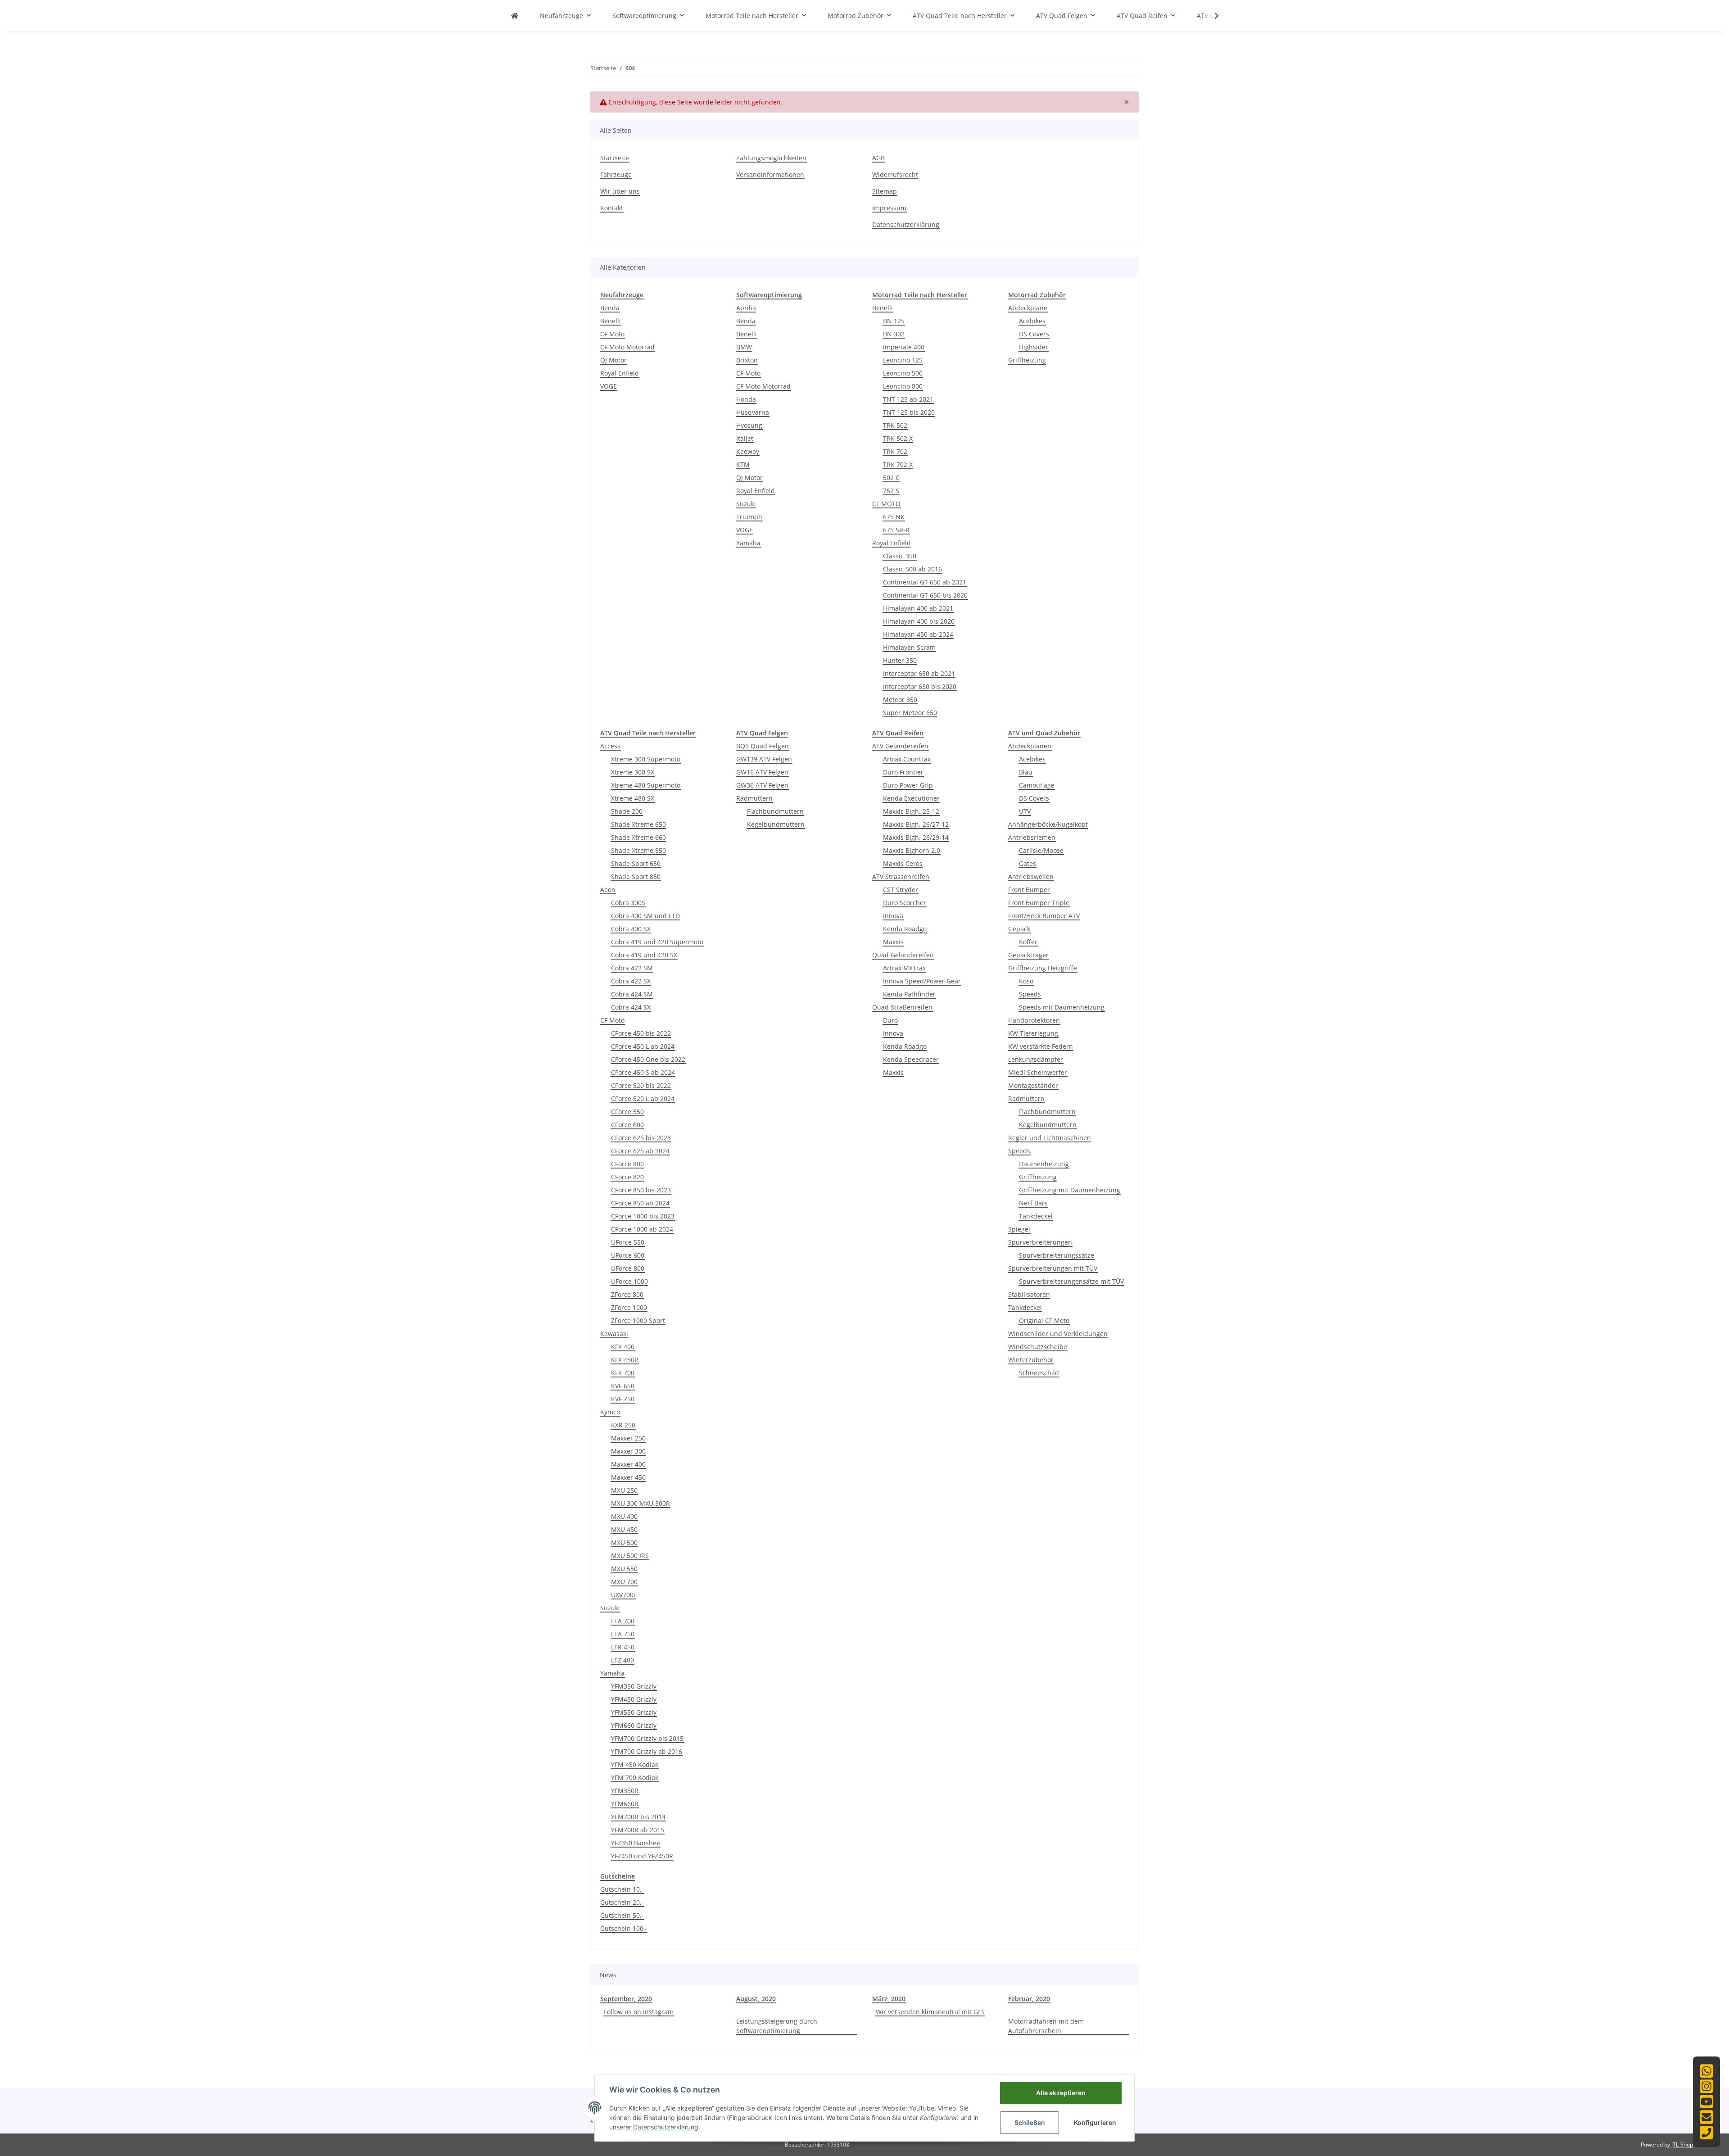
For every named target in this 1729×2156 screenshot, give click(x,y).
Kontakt (612, 208)
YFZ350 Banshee (636, 1843)
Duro (890, 1020)
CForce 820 (627, 1177)
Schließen (1030, 2122)
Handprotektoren (1034, 1020)
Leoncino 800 (903, 386)
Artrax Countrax (907, 759)
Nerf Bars (1033, 1203)
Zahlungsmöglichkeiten (771, 158)
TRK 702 (895, 451)
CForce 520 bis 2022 (641, 1085)
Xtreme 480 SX (633, 798)
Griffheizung (1027, 360)
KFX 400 (623, 1347)
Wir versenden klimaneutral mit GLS (930, 2012)
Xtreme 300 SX (633, 772)
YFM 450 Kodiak (635, 1764)
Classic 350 (900, 556)
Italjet (745, 438)
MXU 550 (624, 1569)
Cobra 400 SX (631, 929)
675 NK (894, 517)
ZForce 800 (627, 1294)
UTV (1025, 811)
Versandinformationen (770, 174)
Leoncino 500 (903, 373)
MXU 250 (624, 1490)
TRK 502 (895, 425)
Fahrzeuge (616, 174)
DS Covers (1034, 334)
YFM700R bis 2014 (638, 1817)
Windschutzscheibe (1038, 1347)
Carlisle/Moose (1041, 850)
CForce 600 (627, 1125)
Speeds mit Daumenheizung (1062, 1007)
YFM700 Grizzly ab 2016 (647, 1751)
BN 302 (894, 334)
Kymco (610, 1412)
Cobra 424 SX (631, 1007)
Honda (746, 399)
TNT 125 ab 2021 (908, 399)
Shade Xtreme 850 (638, 850)
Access (610, 746)
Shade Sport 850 (636, 876)
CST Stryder (901, 890)
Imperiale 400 (904, 347)
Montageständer (1033, 1085)
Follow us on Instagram (639, 2012)
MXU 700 (624, 1582)
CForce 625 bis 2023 (641, 1138)
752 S (891, 491)
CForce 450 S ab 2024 (643, 1072)
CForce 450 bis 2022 (641, 1033)
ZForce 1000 (629, 1307)
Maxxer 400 (628, 1464)
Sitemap (885, 191)
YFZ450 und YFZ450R (642, 1856)
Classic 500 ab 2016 (912, 569)
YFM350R (625, 1791)
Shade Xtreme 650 (638, 824)
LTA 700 (623, 1621)
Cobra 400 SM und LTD (645, 916)
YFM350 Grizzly (634, 1686)
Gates (1027, 863)
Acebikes (1032, 321)
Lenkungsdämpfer (1036, 1059)
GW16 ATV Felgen (762, 772)
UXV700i (623, 1595)
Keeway (748, 451)
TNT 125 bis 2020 (909, 412)
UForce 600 (628, 1255)
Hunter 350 (900, 660)
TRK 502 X (898, 438)
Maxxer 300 (628, 1451)
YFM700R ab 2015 (638, 1830)
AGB (878, 158)
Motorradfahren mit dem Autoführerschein (1046, 2026)
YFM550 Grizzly (634, 1712)
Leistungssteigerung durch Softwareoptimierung (777, 2026)
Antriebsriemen (1032, 837)
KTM (743, 464)
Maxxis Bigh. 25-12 (911, 811)
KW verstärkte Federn (1041, 1046)
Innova (893, 916)
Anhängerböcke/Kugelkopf (1048, 824)
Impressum (889, 208)
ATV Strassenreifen (901, 876)
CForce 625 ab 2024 (640, 1151)
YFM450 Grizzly (634, 1699)
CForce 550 (627, 1112)
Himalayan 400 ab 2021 (918, 608)
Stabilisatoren (1029, 1294)
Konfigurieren (1095, 2122)
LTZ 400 (622, 1660)
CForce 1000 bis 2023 (643, 1216)
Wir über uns (620, 191)
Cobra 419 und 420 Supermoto (657, 942)
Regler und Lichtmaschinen (1050, 1138)
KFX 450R (625, 1360)
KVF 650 (623, 1386)
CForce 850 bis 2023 (641, 1190)
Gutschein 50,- (622, 1915)
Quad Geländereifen (903, 955)
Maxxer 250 (628, 1438)
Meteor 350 (900, 700)
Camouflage (1037, 785)
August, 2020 (756, 1999)
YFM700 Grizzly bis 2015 (647, 1738)
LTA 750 (623, 1634)
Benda (610, 308)
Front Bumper (1029, 890)
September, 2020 (626, 1999)
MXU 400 (624, 1516)
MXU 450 (624, 1529)
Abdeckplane (1028, 308)
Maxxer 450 (628, 1477)
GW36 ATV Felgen (762, 785)
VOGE (609, 386)
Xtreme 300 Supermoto (646, 759)
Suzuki (746, 504)
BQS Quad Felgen (763, 746)
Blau (1026, 772)
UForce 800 (628, 1268)
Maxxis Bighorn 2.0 (912, 850)
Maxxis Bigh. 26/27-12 (916, 824)
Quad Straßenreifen (902, 1007)
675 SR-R (896, 530)
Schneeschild (1039, 1373)
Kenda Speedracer (911, 1059)
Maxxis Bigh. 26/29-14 (916, 837)
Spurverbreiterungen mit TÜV (1053, 1268)
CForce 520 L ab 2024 (643, 1098)
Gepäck (1019, 929)
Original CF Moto (1044, 1320)
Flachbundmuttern (775, 811)
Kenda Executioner (911, 798)
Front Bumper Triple (1039, 903)
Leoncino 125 (903, 360)
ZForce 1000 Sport (638, 1320)
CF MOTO (886, 504)
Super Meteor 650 (910, 713)
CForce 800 (627, 1164)
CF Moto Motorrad (627, 347)
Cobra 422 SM (632, 968)
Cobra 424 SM (632, 994)
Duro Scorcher (905, 903)
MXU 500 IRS (630, 1556)
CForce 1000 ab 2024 (642, 1229)
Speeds (1030, 994)
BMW (744, 347)
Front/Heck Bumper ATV (1044, 916)
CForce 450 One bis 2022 (648, 1059)
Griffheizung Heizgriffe (1043, 968)
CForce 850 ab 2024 (640, 1203)
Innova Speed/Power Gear (922, 981)
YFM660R (625, 1804)
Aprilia (746, 308)
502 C (891, 478)
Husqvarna (753, 412)
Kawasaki (614, 1334)
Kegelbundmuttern (776, 824)
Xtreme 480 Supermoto (646, 785)
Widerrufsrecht (895, 174)
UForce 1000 (629, 1281)
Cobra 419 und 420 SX (644, 955)
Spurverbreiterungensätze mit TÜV (1071, 1281)
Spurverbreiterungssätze (1057, 1255)
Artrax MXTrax (904, 968)
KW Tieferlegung (1033, 1033)
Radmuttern (754, 798)
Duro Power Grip (908, 785)
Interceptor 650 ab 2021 (919, 673)
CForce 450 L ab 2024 (643, 1046)
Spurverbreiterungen (1040, 1242)
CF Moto (612, 334)
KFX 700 (623, 1373)
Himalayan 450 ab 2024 (918, 634)
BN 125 (894, 321)
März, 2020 (889, 1999)
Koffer (1028, 942)
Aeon (608, 890)
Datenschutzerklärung (906, 224)
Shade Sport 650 (636, 863)
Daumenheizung (1044, 1164)
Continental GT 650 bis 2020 (925, 595)
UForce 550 (628, 1242)
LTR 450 (623, 1647)
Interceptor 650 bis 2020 (920, 686)
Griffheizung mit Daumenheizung (1070, 1190)
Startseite (615, 158)
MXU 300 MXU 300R (640, 1503)
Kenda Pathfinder (909, 994)
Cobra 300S (628, 903)
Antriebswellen (1031, 876)
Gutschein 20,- (622, 1902)
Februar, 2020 (1029, 1999)
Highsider (1034, 347)
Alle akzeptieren (1061, 2093)
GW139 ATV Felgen (764, 759)
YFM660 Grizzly (634, 1725)
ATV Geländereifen (900, 746)
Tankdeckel (1036, 1216)
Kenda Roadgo (905, 929)
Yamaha (748, 543)
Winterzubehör (1031, 1360)
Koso (1026, 981)
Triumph (749, 517)
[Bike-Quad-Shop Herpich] (515, 16)
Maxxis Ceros (903, 863)
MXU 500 (624, 1542)
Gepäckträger (1028, 955)
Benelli (611, 321)
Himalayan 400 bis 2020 (919, 621)
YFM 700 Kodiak (635, 1778)
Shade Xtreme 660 (638, 837)
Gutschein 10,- (622, 1889)
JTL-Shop (1682, 2145)
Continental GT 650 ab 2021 (925, 582)
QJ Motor (613, 360)
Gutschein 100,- (624, 1928)
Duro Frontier (903, 772)
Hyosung (749, 425)
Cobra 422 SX (631, 981)
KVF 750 (623, 1399)
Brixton (747, 360)
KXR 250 (623, 1425)
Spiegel (1019, 1229)
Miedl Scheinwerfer (1038, 1072)
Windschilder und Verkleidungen (1058, 1334)
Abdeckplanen (1030, 746)
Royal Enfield (620, 373)
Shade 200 (627, 811)
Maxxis (893, 942)
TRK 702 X (898, 464)
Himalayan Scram (909, 647)
